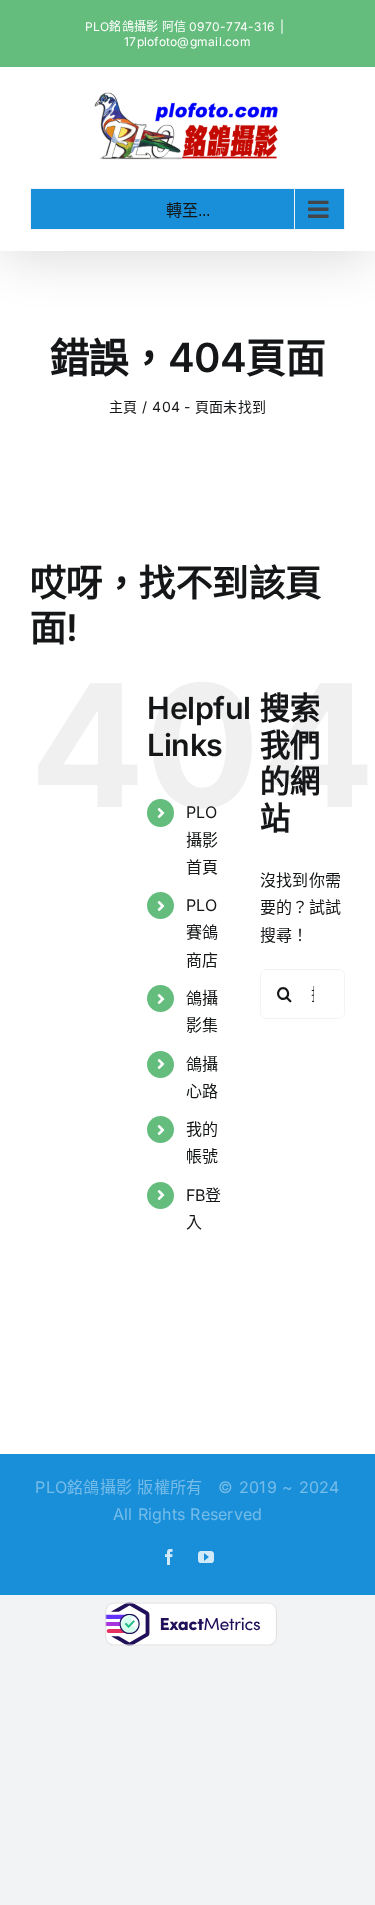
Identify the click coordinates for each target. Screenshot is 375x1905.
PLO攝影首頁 (202, 839)
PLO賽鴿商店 (202, 932)
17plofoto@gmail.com (187, 41)
